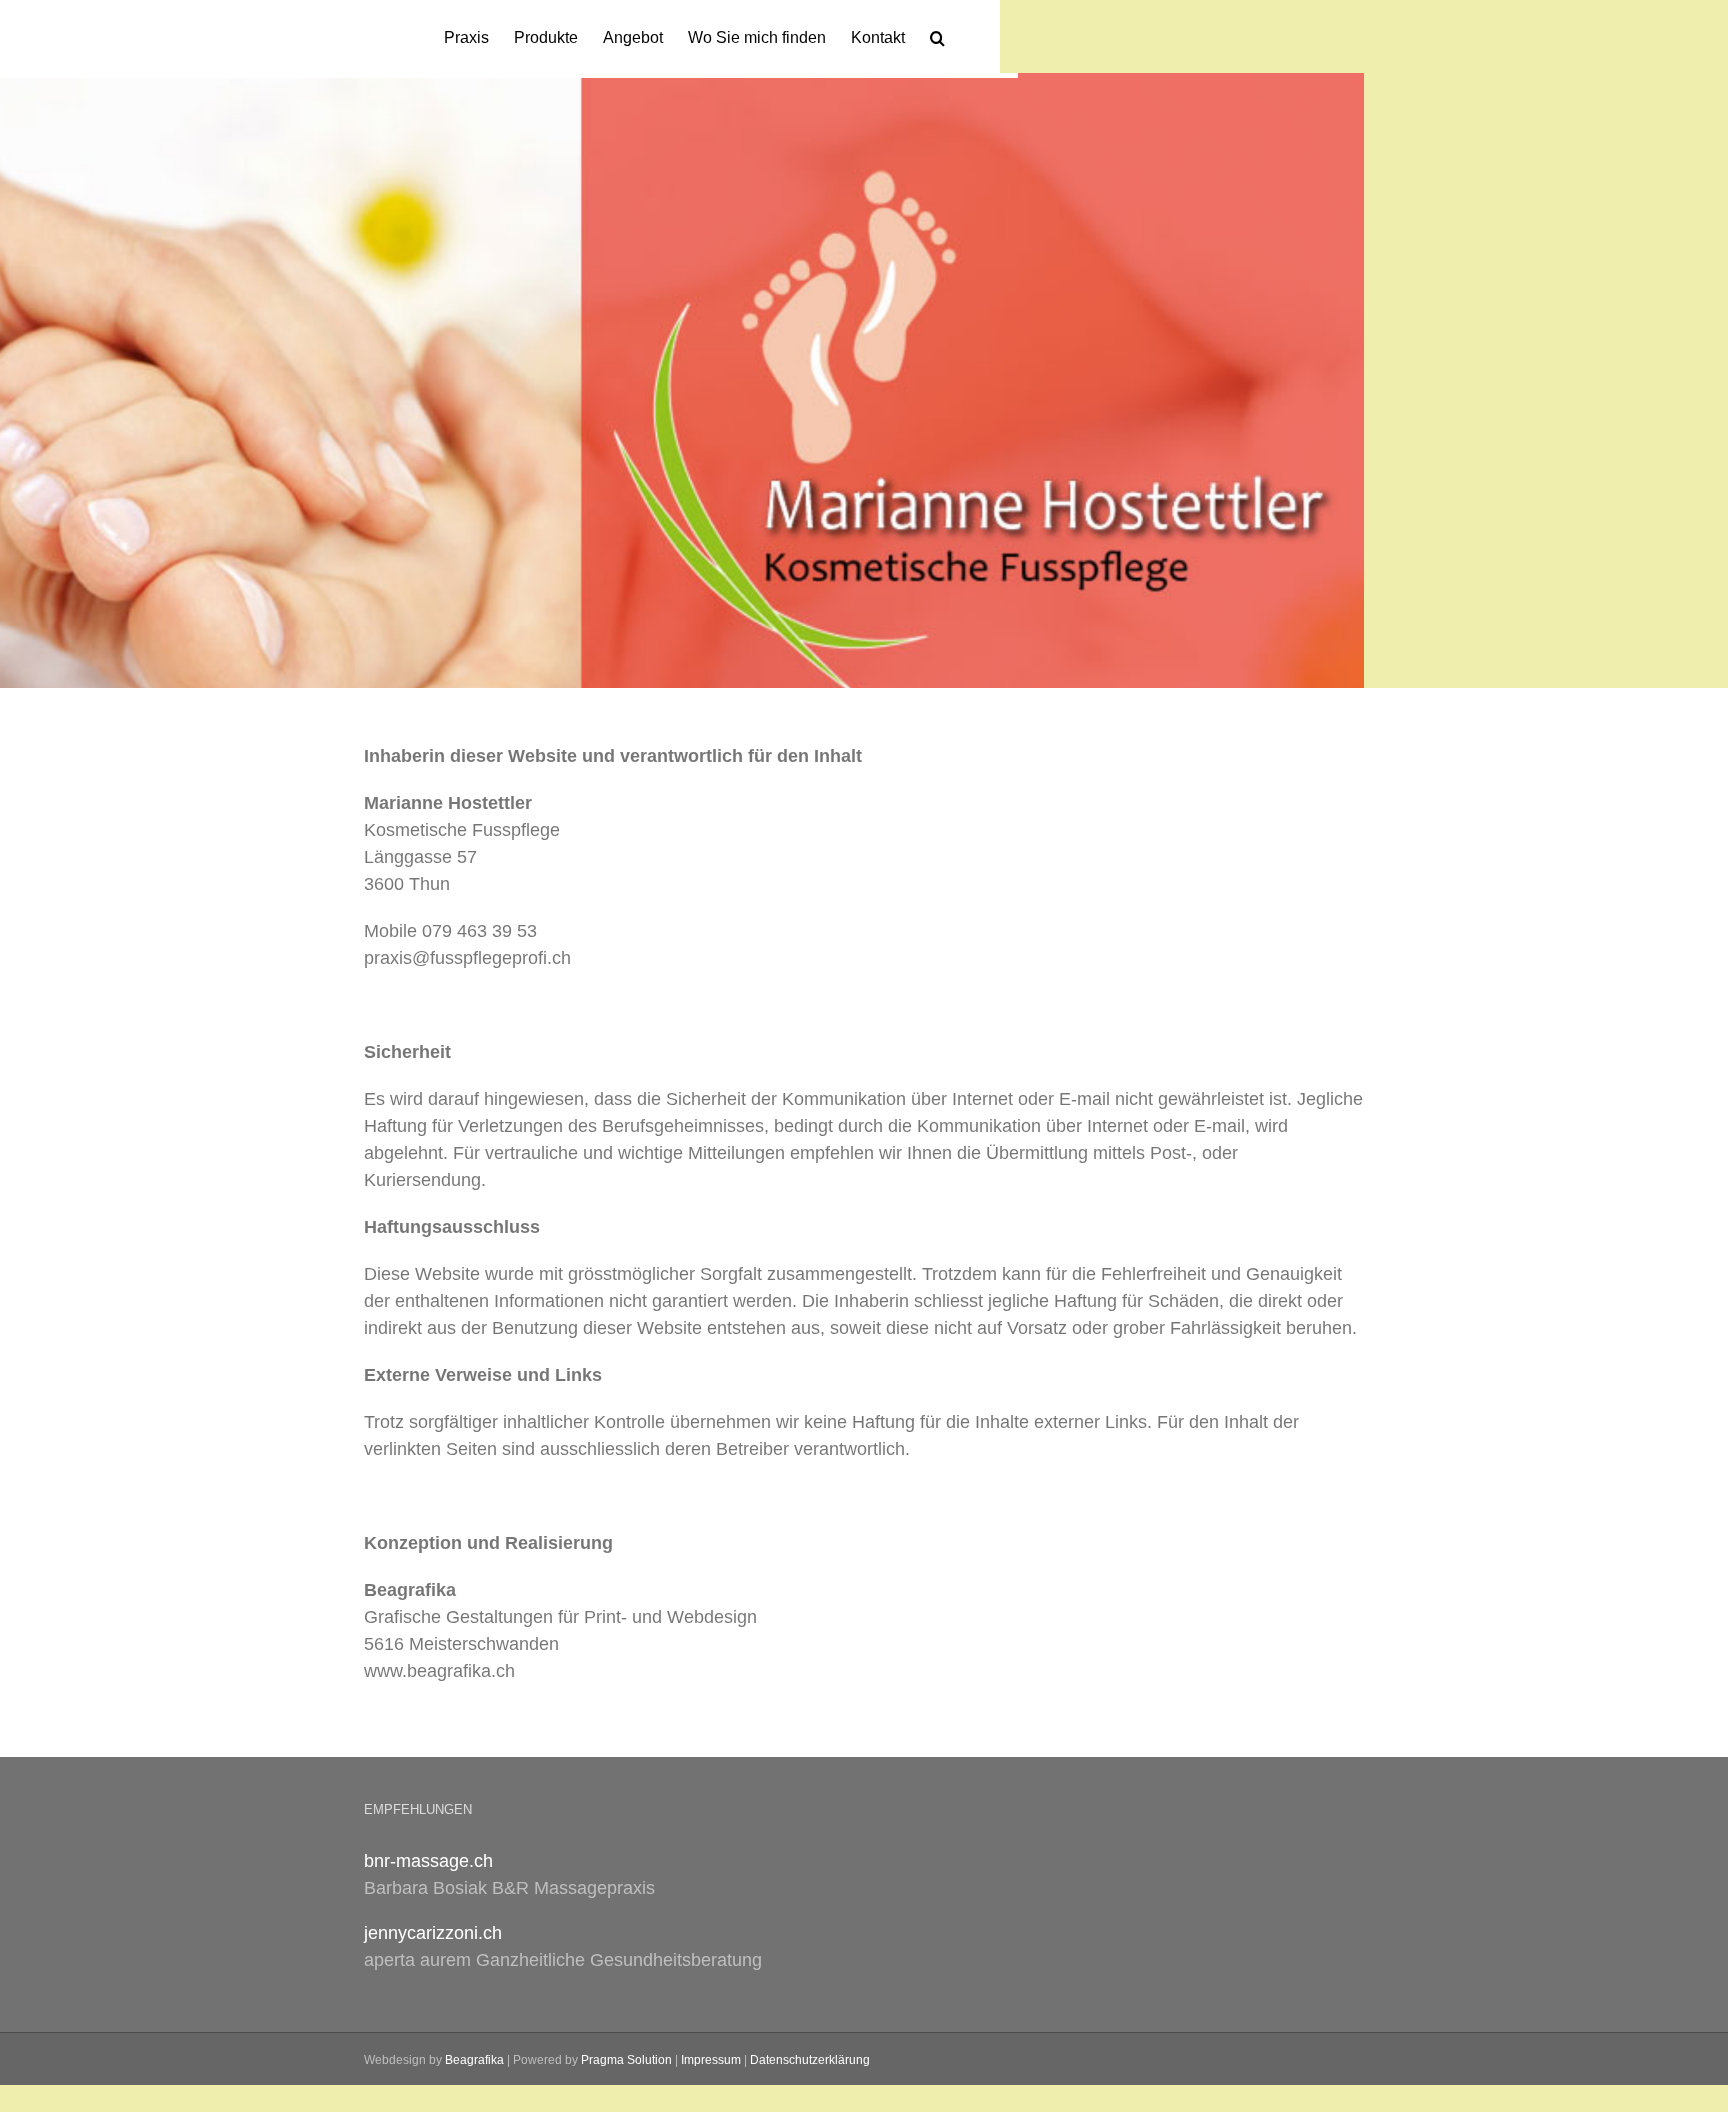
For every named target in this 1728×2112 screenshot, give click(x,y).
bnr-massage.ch (428, 1861)
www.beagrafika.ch (439, 1671)
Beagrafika (474, 2060)
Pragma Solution (626, 2060)
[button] (937, 36)
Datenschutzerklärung (810, 2060)
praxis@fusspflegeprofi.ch (467, 958)
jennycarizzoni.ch (433, 1933)
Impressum (711, 2060)
